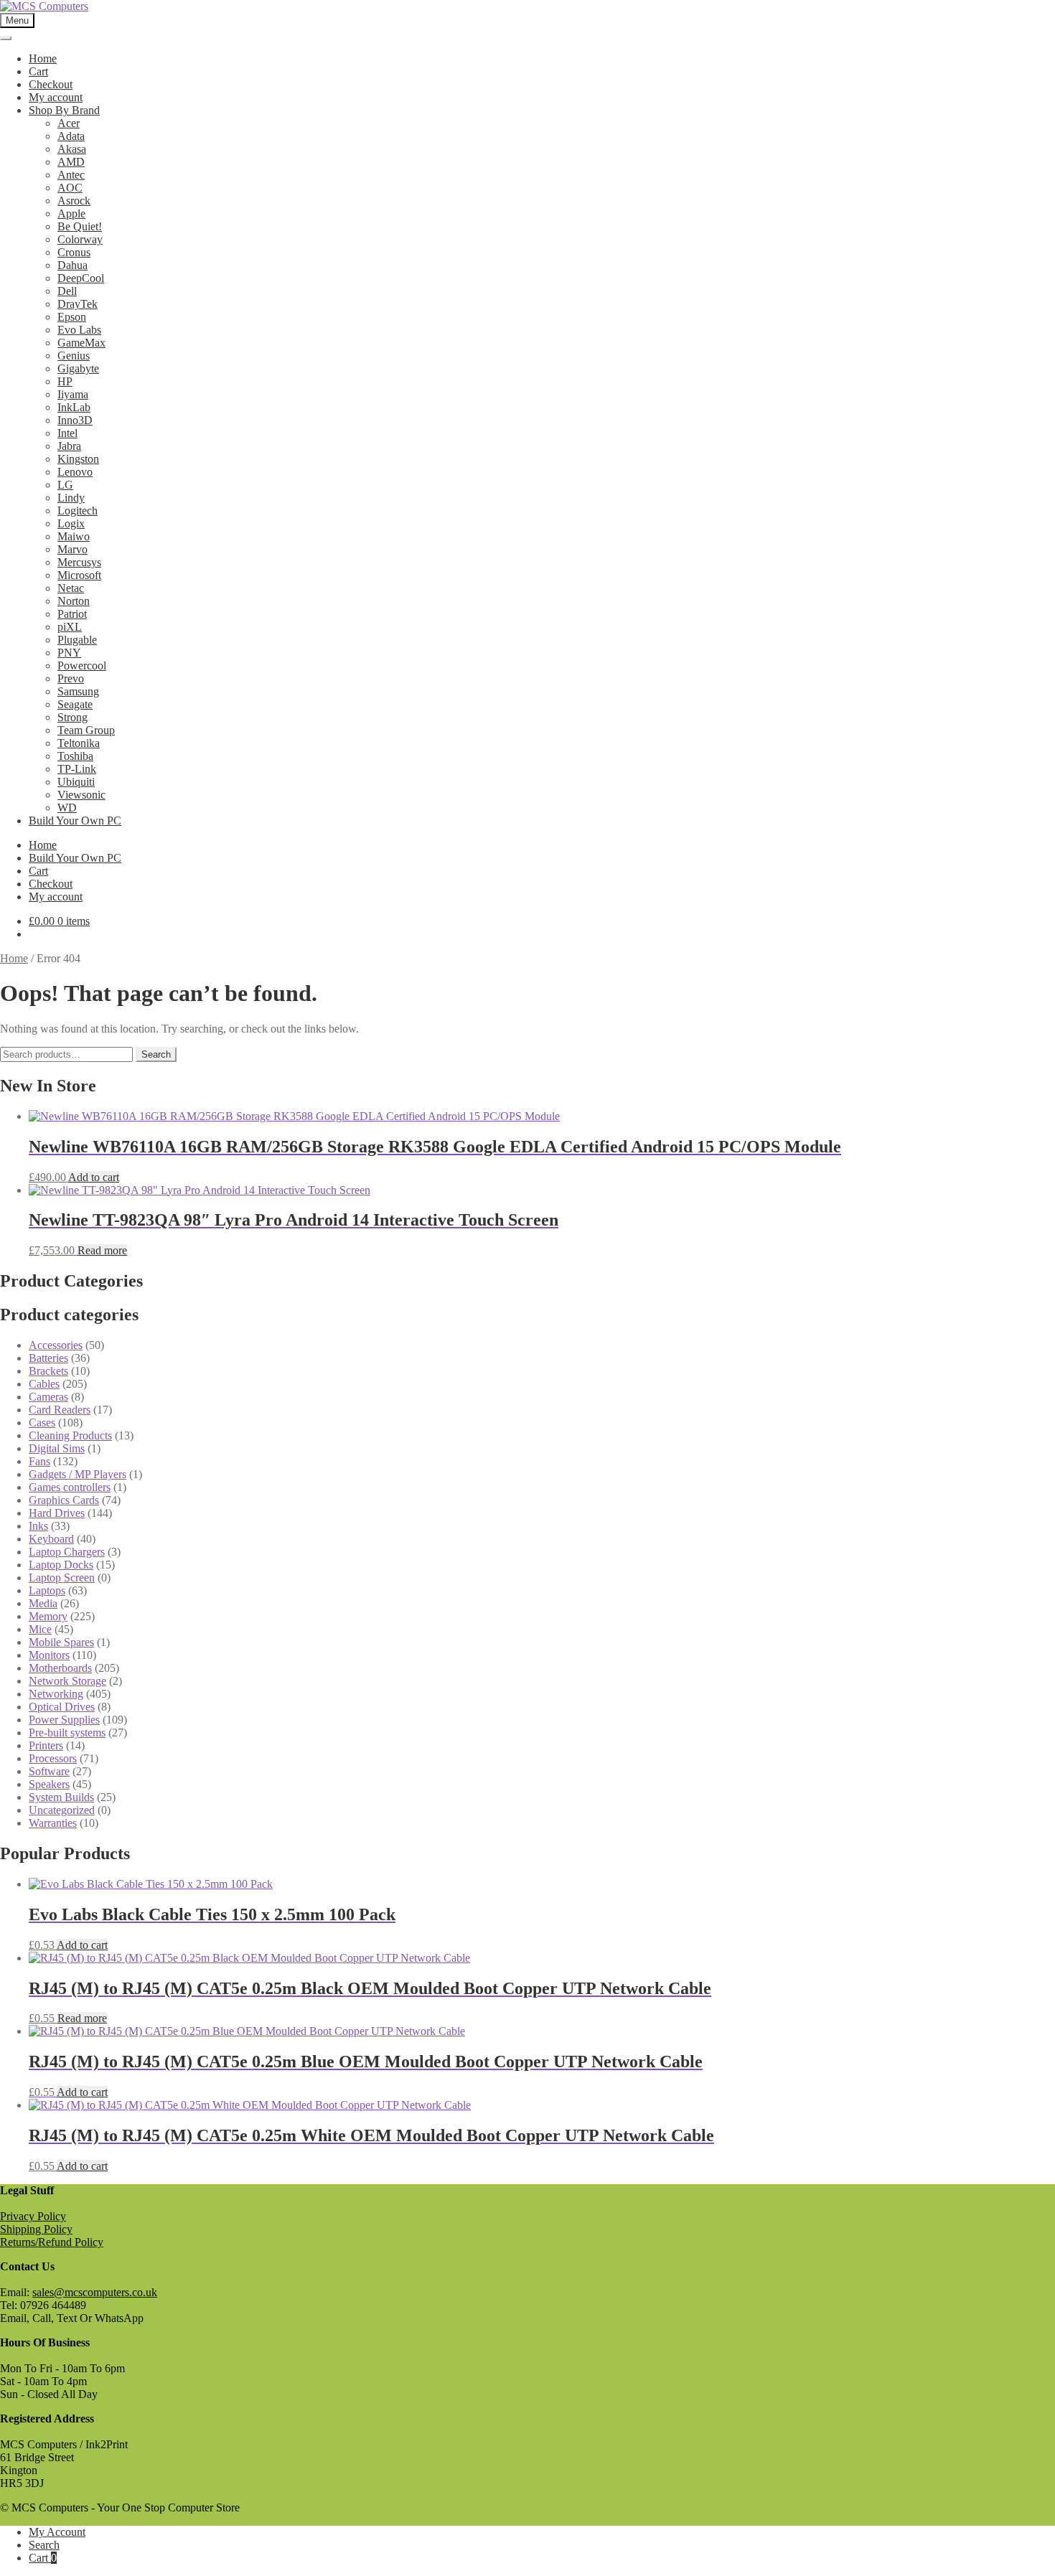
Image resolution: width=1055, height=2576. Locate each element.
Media (43, 1603)
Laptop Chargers (67, 1552)
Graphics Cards (64, 1500)
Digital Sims (57, 1448)
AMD (71, 162)
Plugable (77, 640)
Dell (67, 291)
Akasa (72, 149)
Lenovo (75, 472)
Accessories (56, 1345)
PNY (69, 653)
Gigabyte (78, 368)
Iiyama (73, 394)
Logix (71, 523)
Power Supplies (64, 1720)
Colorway (80, 239)
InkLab (74, 407)
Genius (74, 356)
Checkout (51, 84)
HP (65, 381)
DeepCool (81, 278)
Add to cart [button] (94, 1177)
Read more (102, 1250)
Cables (44, 1384)
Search (156, 1054)
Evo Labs (79, 330)
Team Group (86, 730)
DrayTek (78, 304)
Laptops (47, 1590)
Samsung (78, 691)
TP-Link (77, 769)
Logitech (78, 511)
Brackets (48, 1371)
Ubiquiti (76, 782)
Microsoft (79, 575)
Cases (42, 1423)
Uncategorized (62, 1810)
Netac (71, 588)
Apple (71, 213)
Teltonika (79, 743)
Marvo (72, 549)
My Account (57, 2532)
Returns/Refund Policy (52, 2242)
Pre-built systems (67, 1733)
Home (43, 58)
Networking (56, 1694)
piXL (70, 627)
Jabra (69, 446)
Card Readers (60, 1410)
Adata (71, 136)
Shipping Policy (36, 2229)
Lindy (71, 498)
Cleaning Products (70, 1435)
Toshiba (75, 756)
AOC (70, 188)
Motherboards (60, 1668)
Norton (74, 601)
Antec (71, 175)
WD (67, 808)
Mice (40, 1629)
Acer (69, 123)
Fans (39, 1461)
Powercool (82, 666)
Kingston (78, 459)
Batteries (48, 1358)
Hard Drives (57, 1513)
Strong (72, 717)
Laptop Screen (62, 1578)
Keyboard (51, 1539)
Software (49, 1771)
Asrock (74, 201)
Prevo (71, 678)
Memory (48, 1616)
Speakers (49, 1784)
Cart (38, 71)
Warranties (53, 1823)
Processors (53, 1758)
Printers (46, 1745)
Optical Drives (62, 1707)
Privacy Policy (33, 2216)
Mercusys (79, 562)
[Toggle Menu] (6, 38)
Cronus (74, 252)
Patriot (72, 614)
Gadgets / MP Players (78, 1474)
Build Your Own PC (75, 821)
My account (56, 97)
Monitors (49, 1655)
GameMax (81, 343)
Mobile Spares (61, 1642)
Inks (38, 1526)
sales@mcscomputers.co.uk (95, 2292)
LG (65, 485)
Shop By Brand (64, 110)
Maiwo (74, 536)
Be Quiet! (80, 226)
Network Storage (67, 1681)
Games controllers (70, 1487)
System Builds (61, 1797)
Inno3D (75, 420)
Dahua (72, 265)
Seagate (75, 704)
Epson (72, 317)
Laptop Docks (61, 1565)
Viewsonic (81, 795)
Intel (67, 433)
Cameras (48, 1397)
